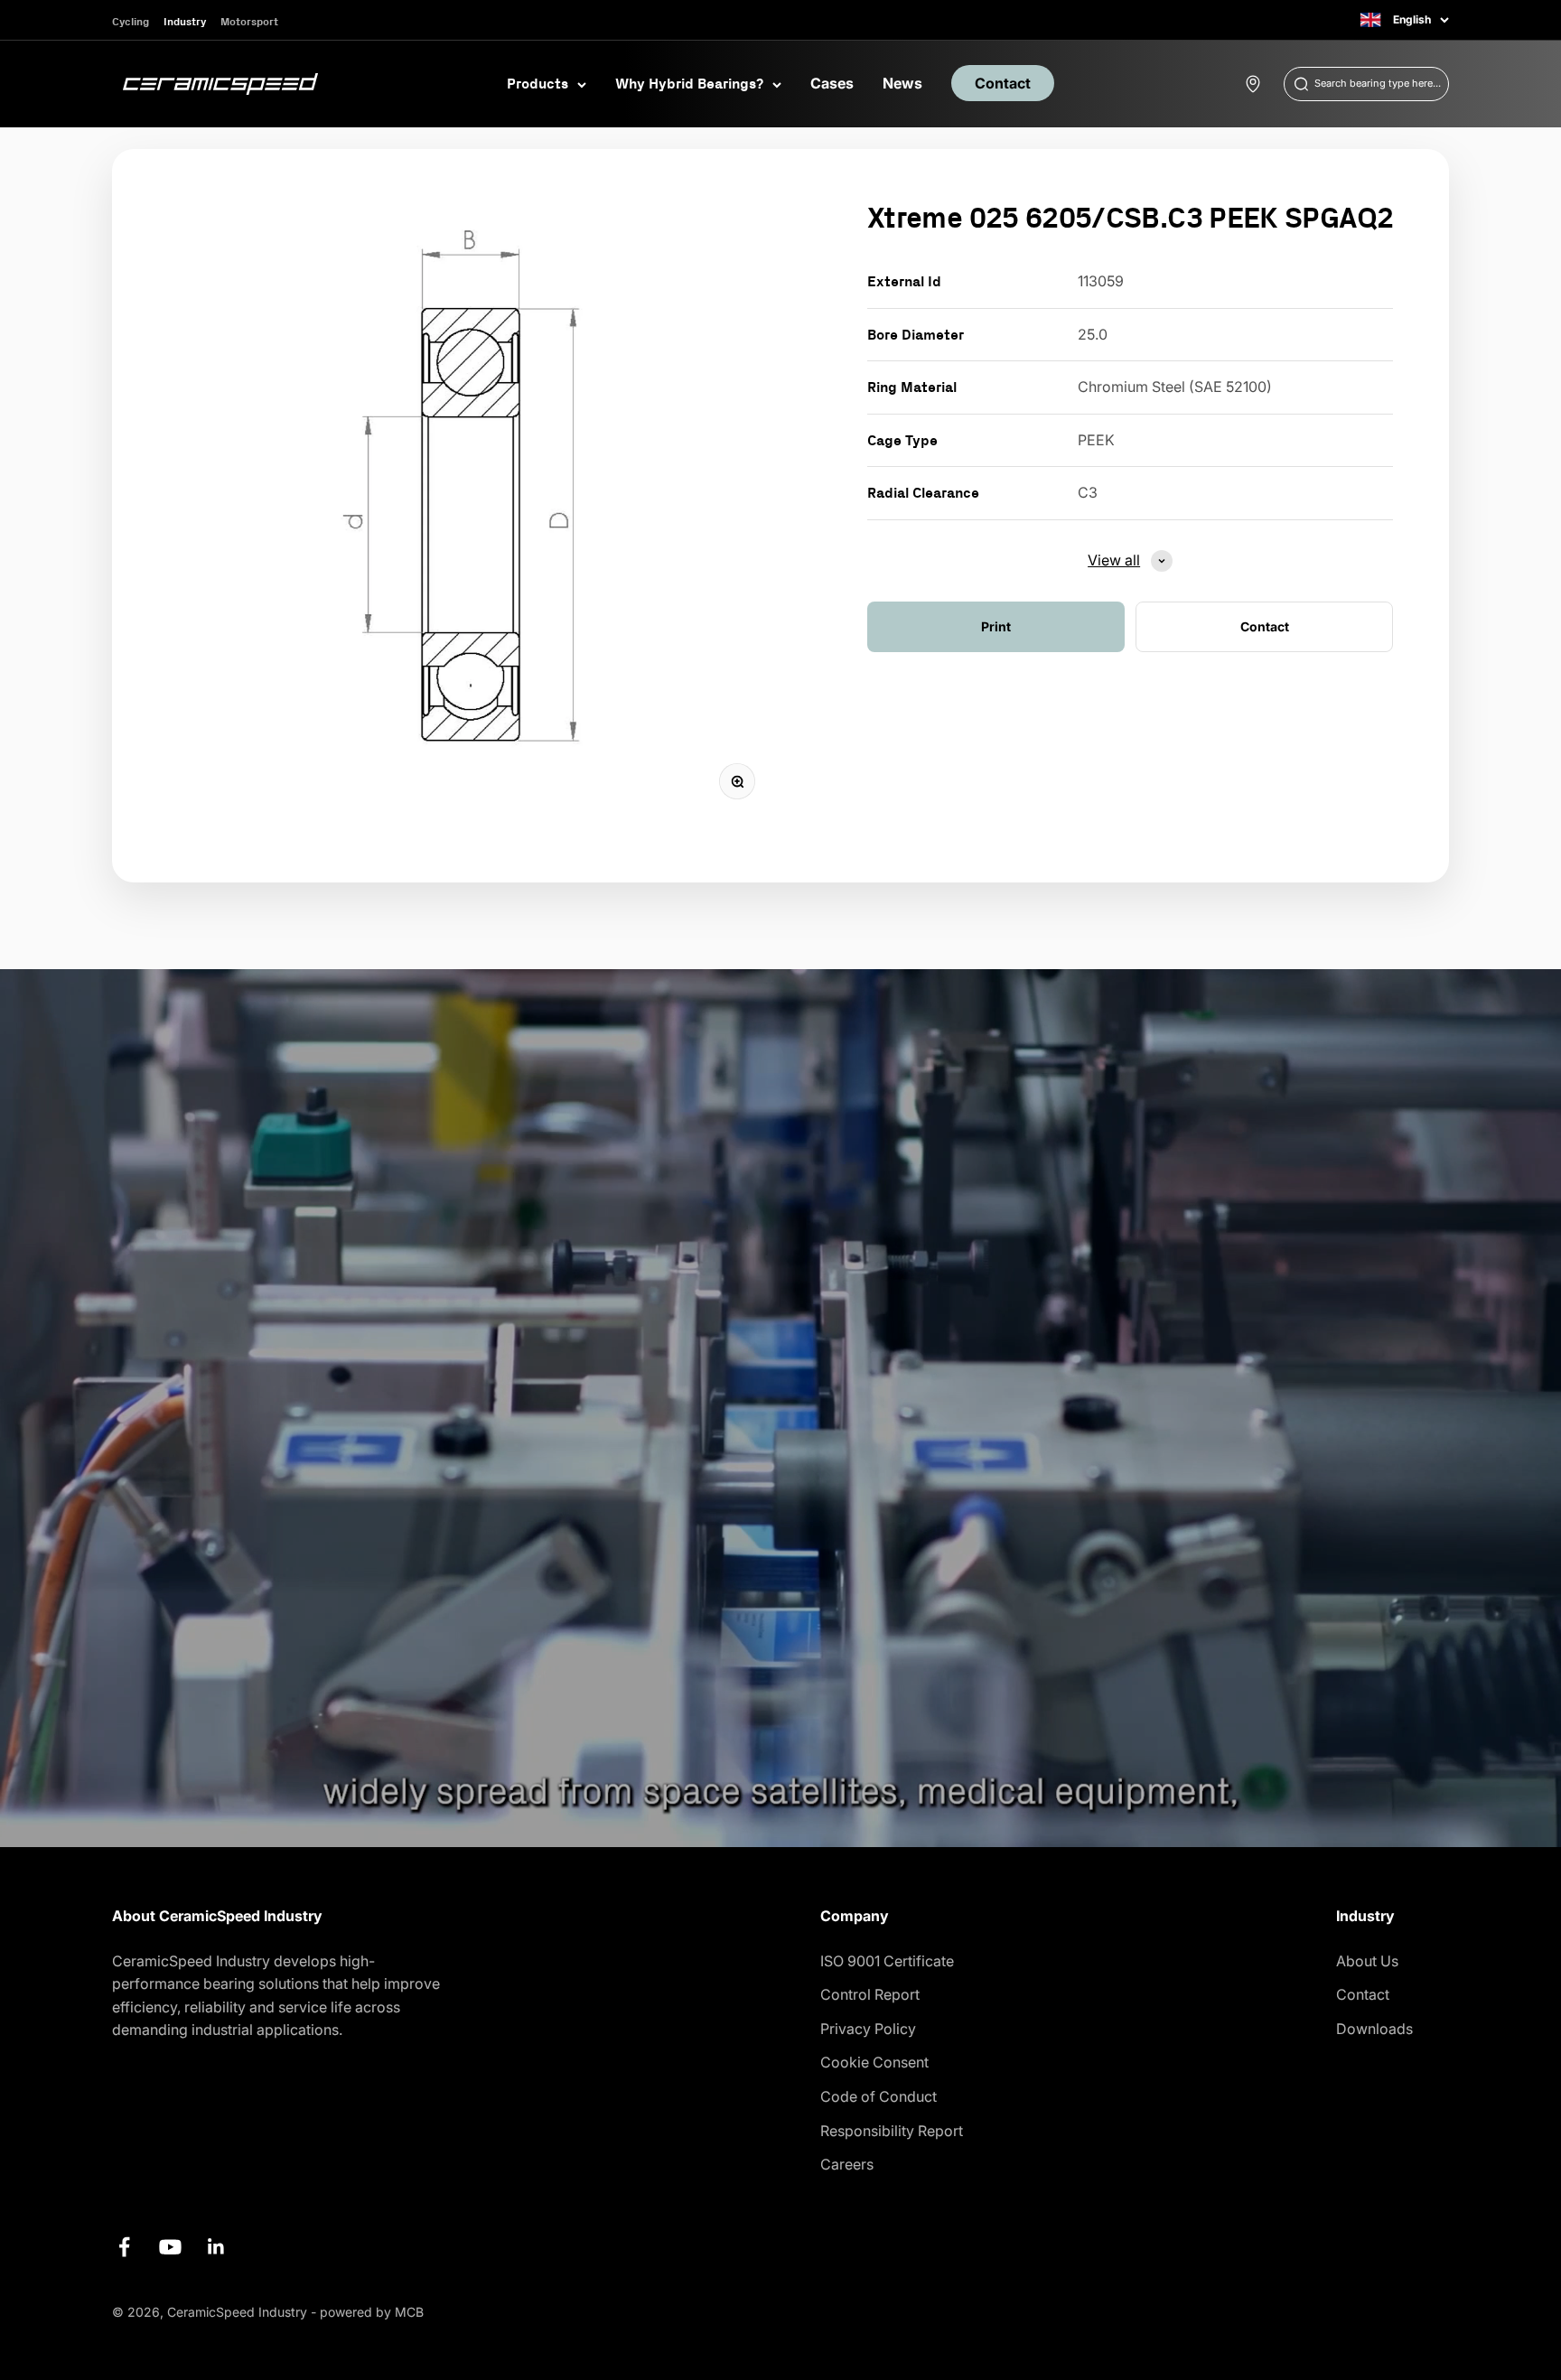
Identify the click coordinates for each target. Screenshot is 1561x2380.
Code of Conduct (879, 2096)
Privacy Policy (868, 2029)
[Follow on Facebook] (124, 2247)
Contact (1003, 83)
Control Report (870, 1994)
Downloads (1374, 2029)
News (902, 83)
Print (996, 626)
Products (537, 83)
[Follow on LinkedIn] (216, 2247)
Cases (832, 83)
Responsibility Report (892, 2131)
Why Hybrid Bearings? (689, 83)
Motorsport (249, 21)
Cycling (131, 21)
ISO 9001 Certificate (887, 1961)
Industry (185, 21)
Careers (847, 2164)
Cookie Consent (874, 2062)
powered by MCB (372, 2312)
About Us (1367, 1961)
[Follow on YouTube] (170, 2247)
